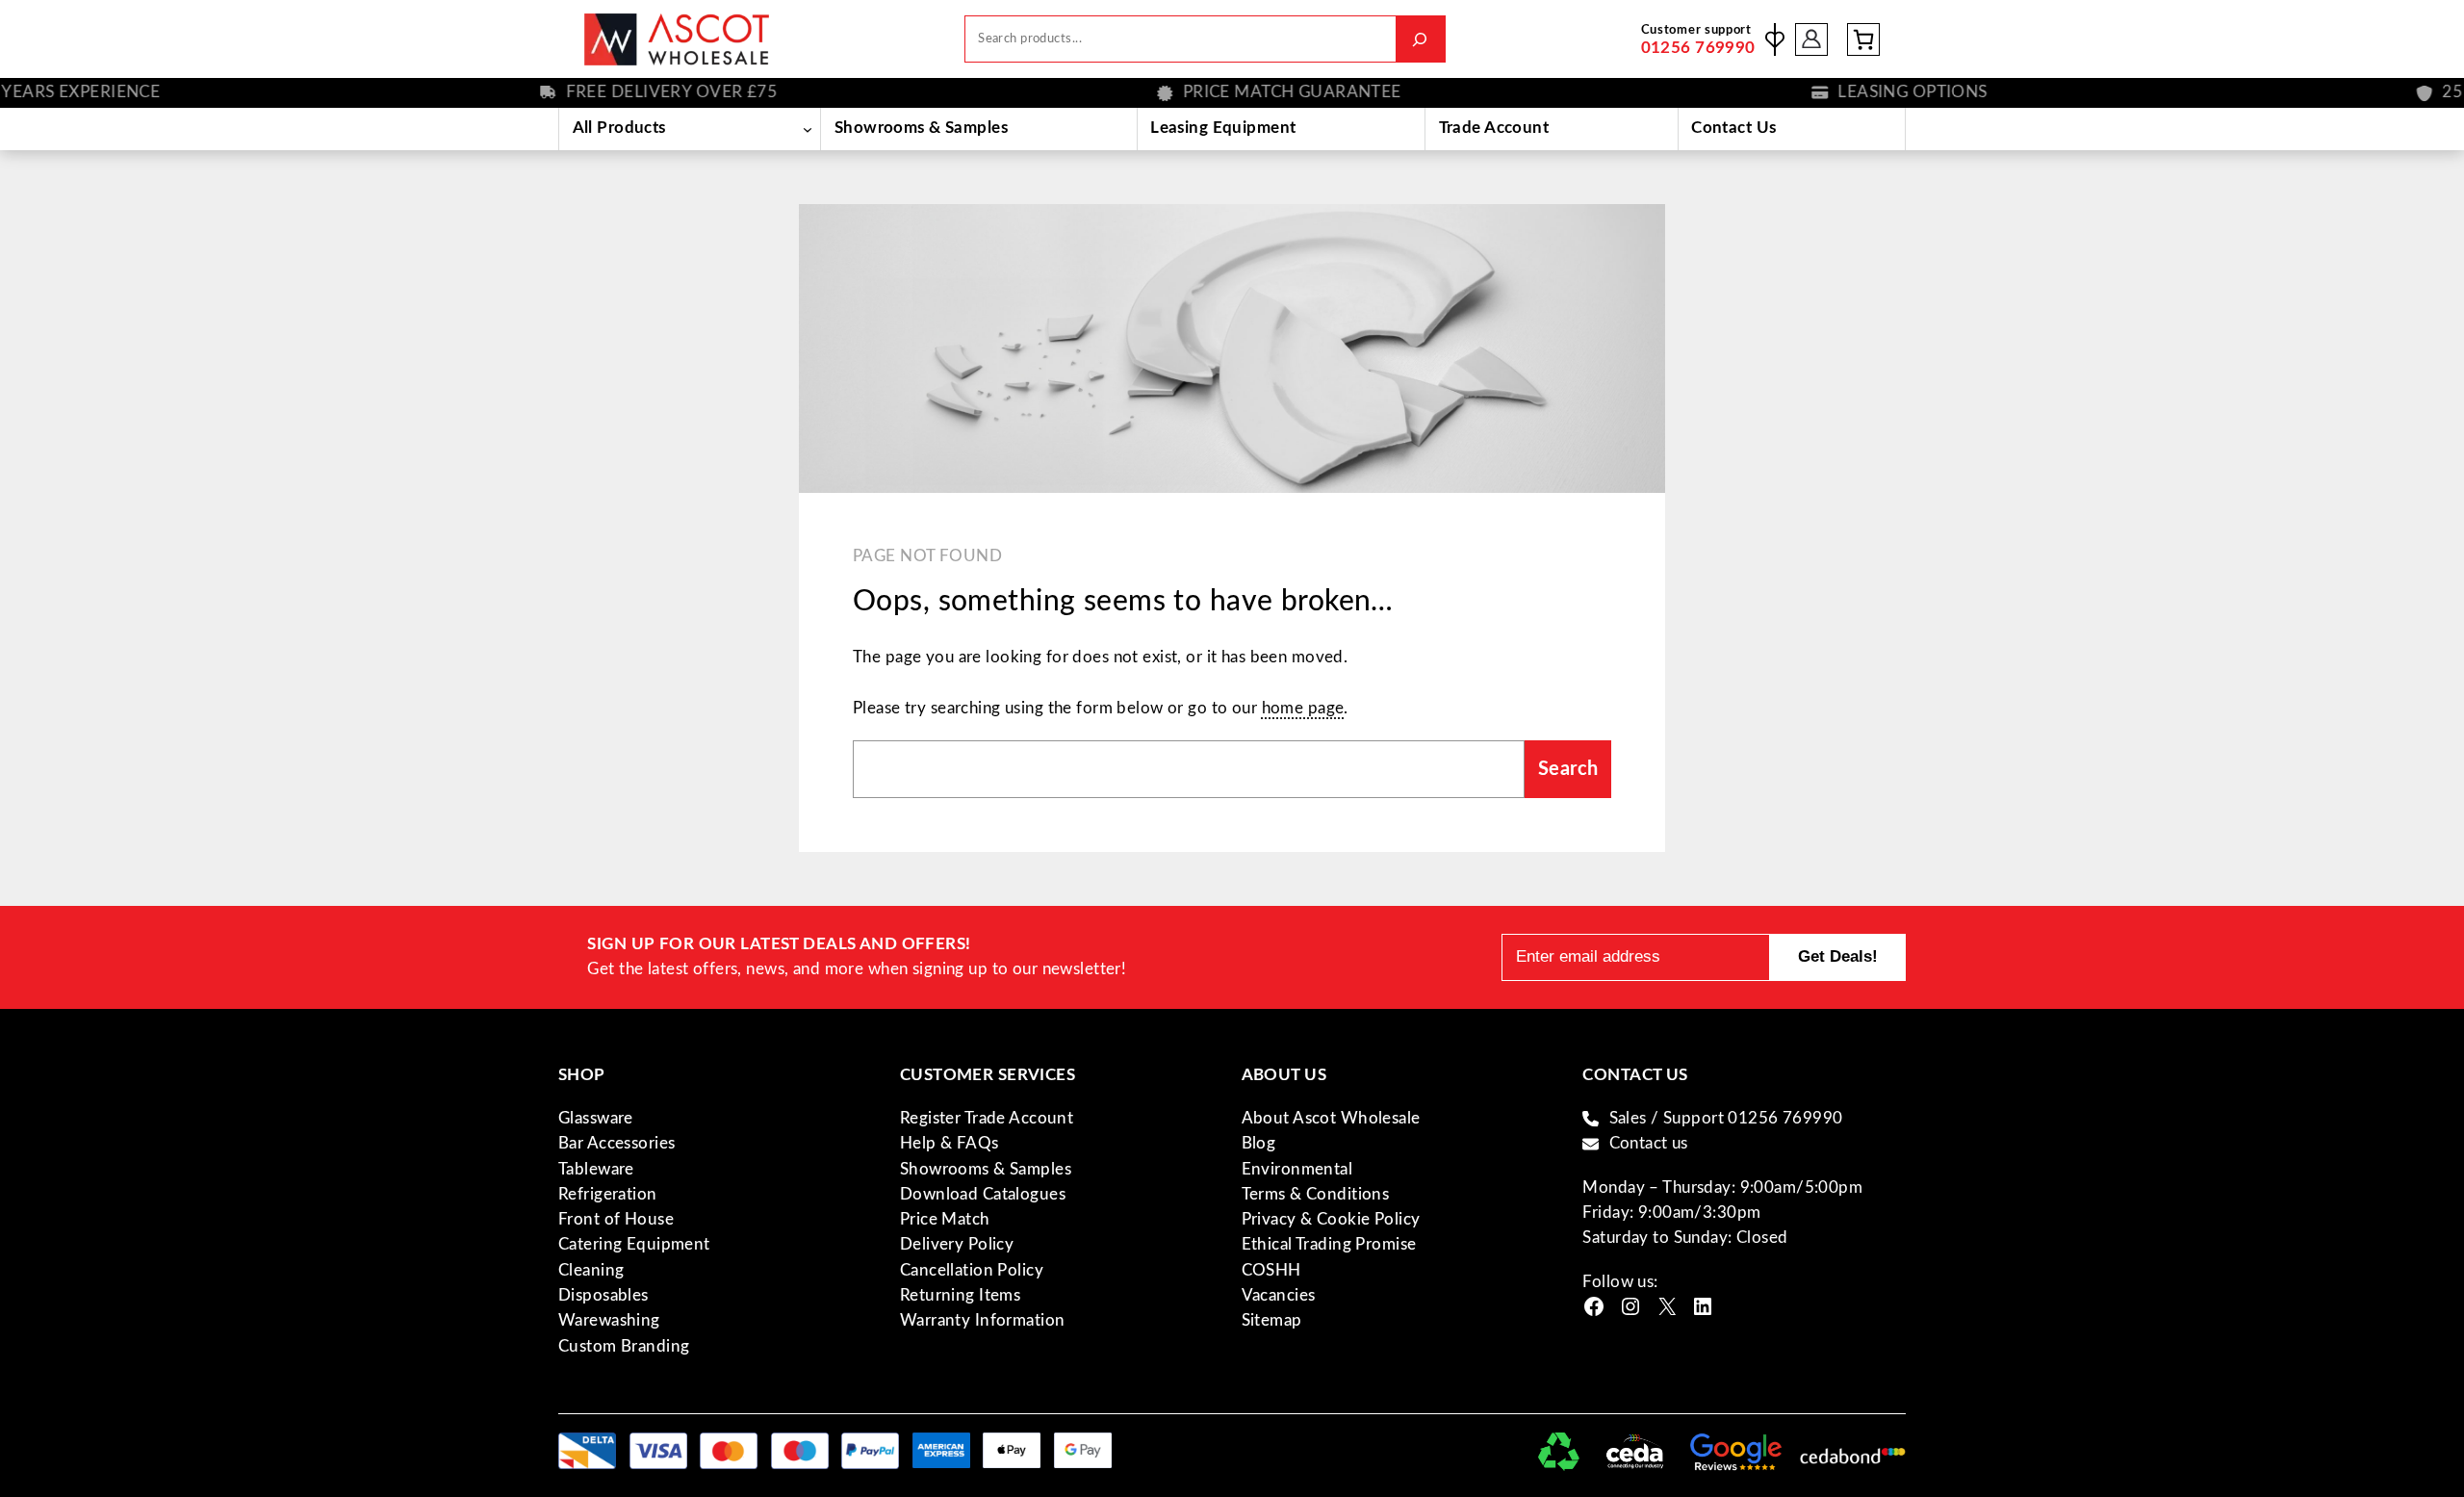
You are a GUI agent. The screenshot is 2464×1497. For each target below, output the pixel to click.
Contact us (1649, 1143)
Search (1568, 769)
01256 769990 (1698, 48)
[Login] (1812, 39)
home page (1303, 708)
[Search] (1420, 39)
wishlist (1775, 39)
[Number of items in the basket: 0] (1863, 39)
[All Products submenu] (807, 129)
